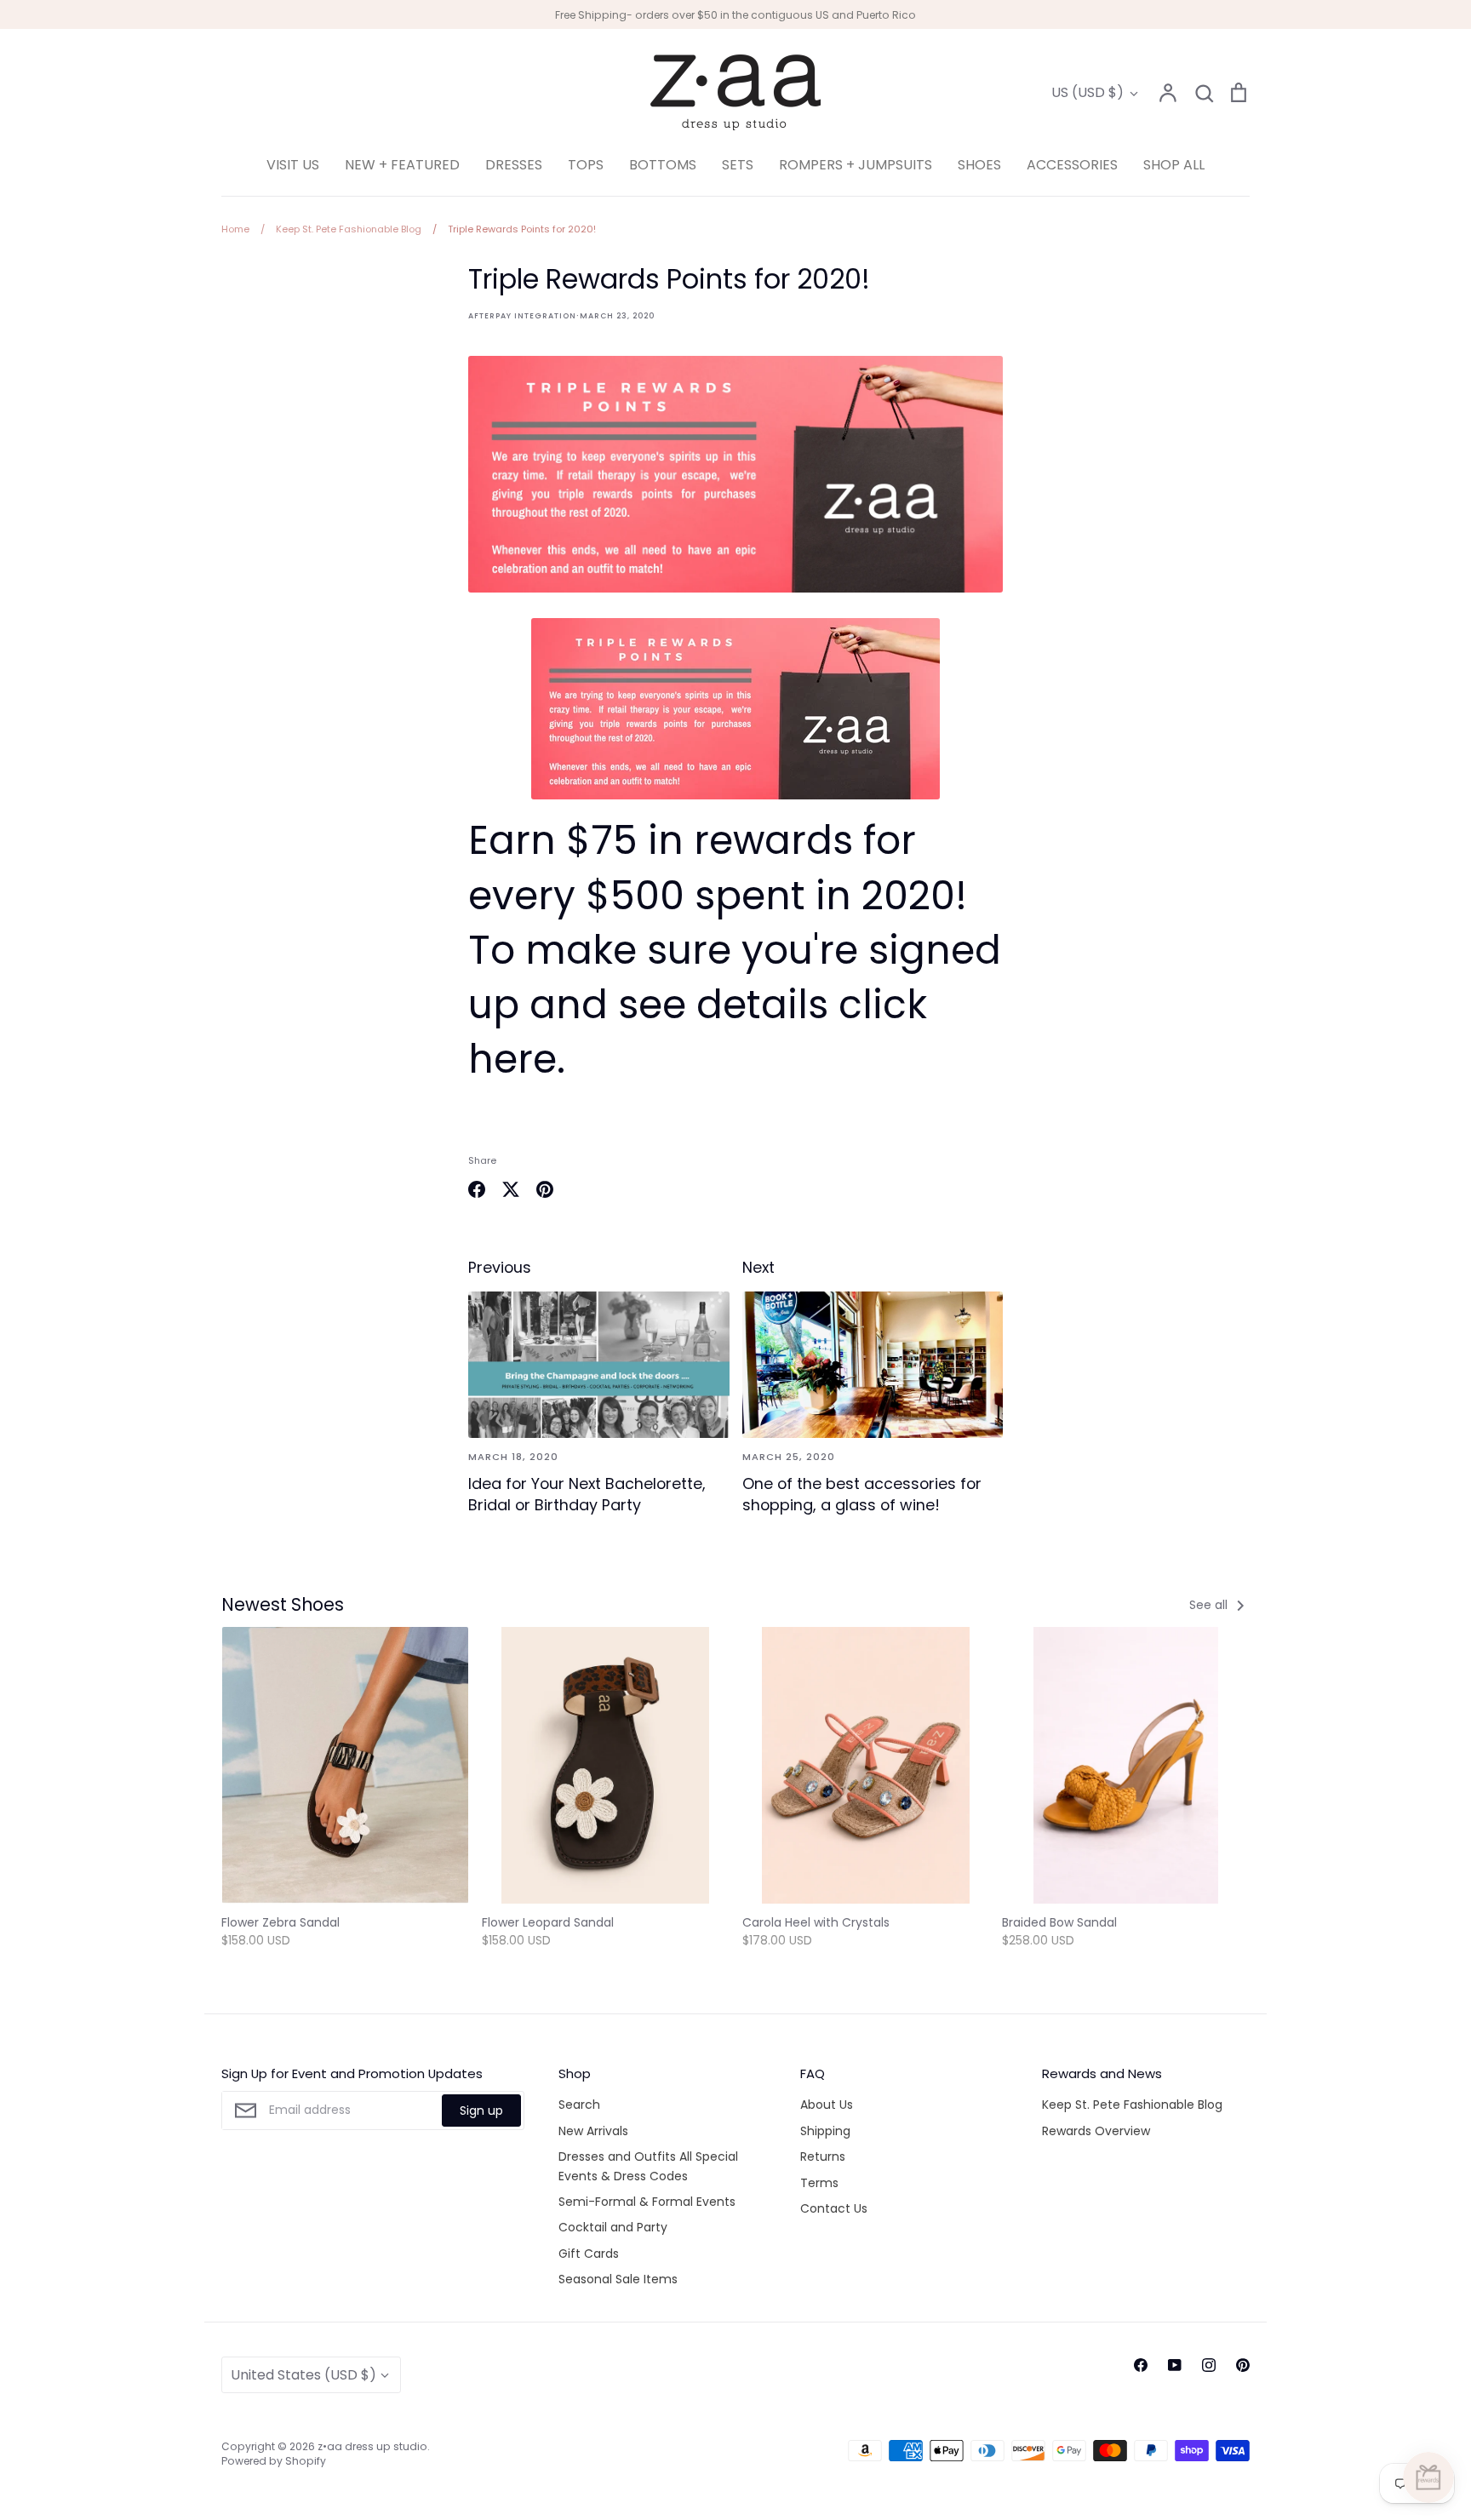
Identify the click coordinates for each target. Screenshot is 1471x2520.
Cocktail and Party (613, 2227)
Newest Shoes (283, 1604)
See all (1210, 1605)
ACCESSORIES (1072, 165)
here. (517, 1059)
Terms (819, 2183)
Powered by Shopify (274, 2461)
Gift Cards (589, 2254)
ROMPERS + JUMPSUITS (856, 165)
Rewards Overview (1096, 2131)
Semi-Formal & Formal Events (647, 2202)
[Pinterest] (1243, 2365)
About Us (827, 2105)
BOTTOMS (663, 165)
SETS (738, 165)
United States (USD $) (303, 2375)
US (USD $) (1088, 92)
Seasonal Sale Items (618, 2279)
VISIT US (293, 165)
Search (579, 2105)
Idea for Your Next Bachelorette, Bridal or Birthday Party (587, 1494)
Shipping (825, 2131)
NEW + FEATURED (402, 165)
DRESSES (514, 165)
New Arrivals (593, 2131)
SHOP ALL (1174, 165)
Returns (823, 2156)
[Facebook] (1141, 2365)
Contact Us (834, 2208)
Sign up (481, 2110)
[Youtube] (1175, 2365)
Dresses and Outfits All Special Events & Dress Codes (648, 2166)
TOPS (586, 165)
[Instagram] (1209, 2365)
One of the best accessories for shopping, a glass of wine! (862, 1494)
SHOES (979, 165)
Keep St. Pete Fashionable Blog (1132, 2105)
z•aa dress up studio (372, 2446)
